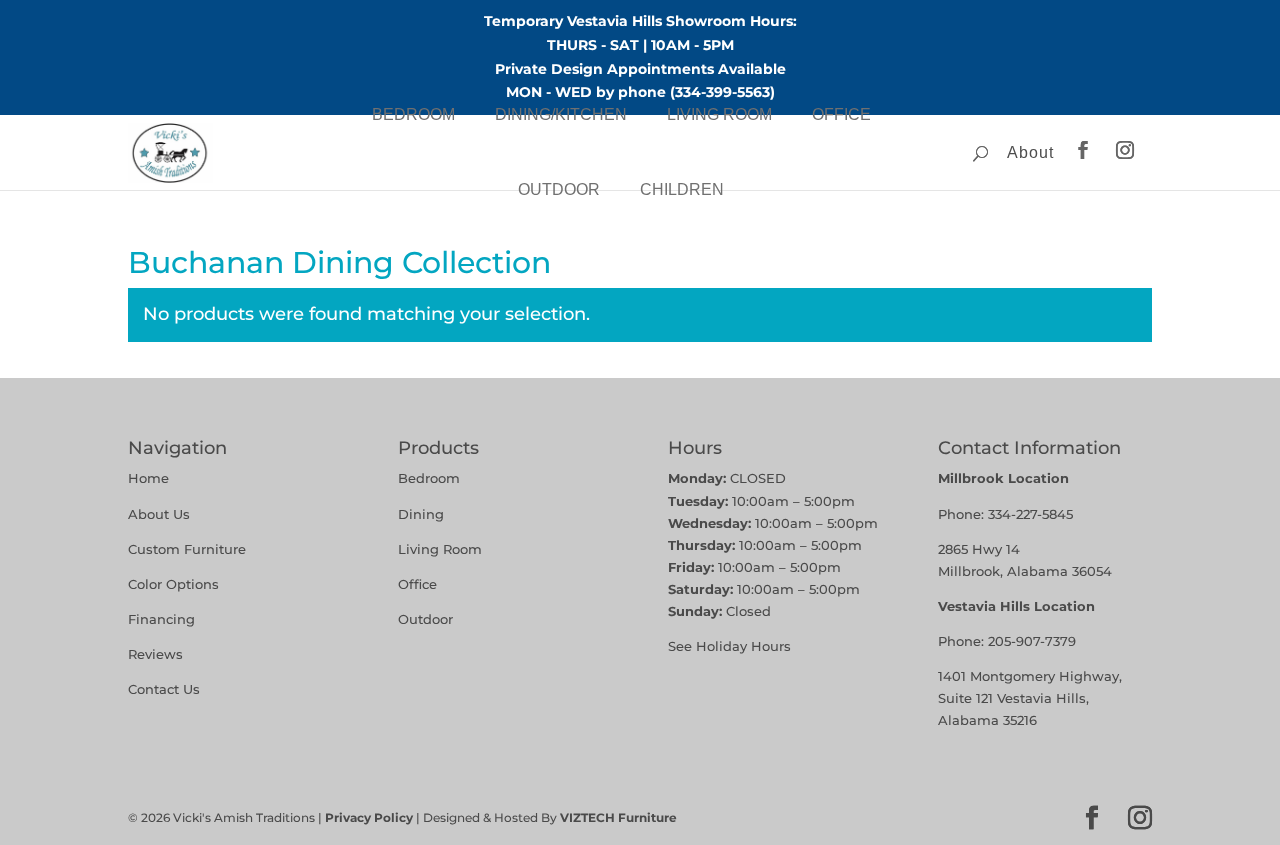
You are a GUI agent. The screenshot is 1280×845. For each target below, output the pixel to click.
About (1030, 152)
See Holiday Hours (729, 646)
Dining (423, 514)
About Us (159, 514)
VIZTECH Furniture (618, 817)
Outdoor (559, 189)
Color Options (173, 584)
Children (682, 189)
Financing (161, 619)
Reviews (155, 654)
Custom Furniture (187, 549)
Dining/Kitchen (561, 114)
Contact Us (164, 689)
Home (148, 478)
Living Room (719, 114)
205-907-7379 (1032, 641)
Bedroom (413, 114)
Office (841, 114)
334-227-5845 (1030, 514)
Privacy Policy (369, 817)
